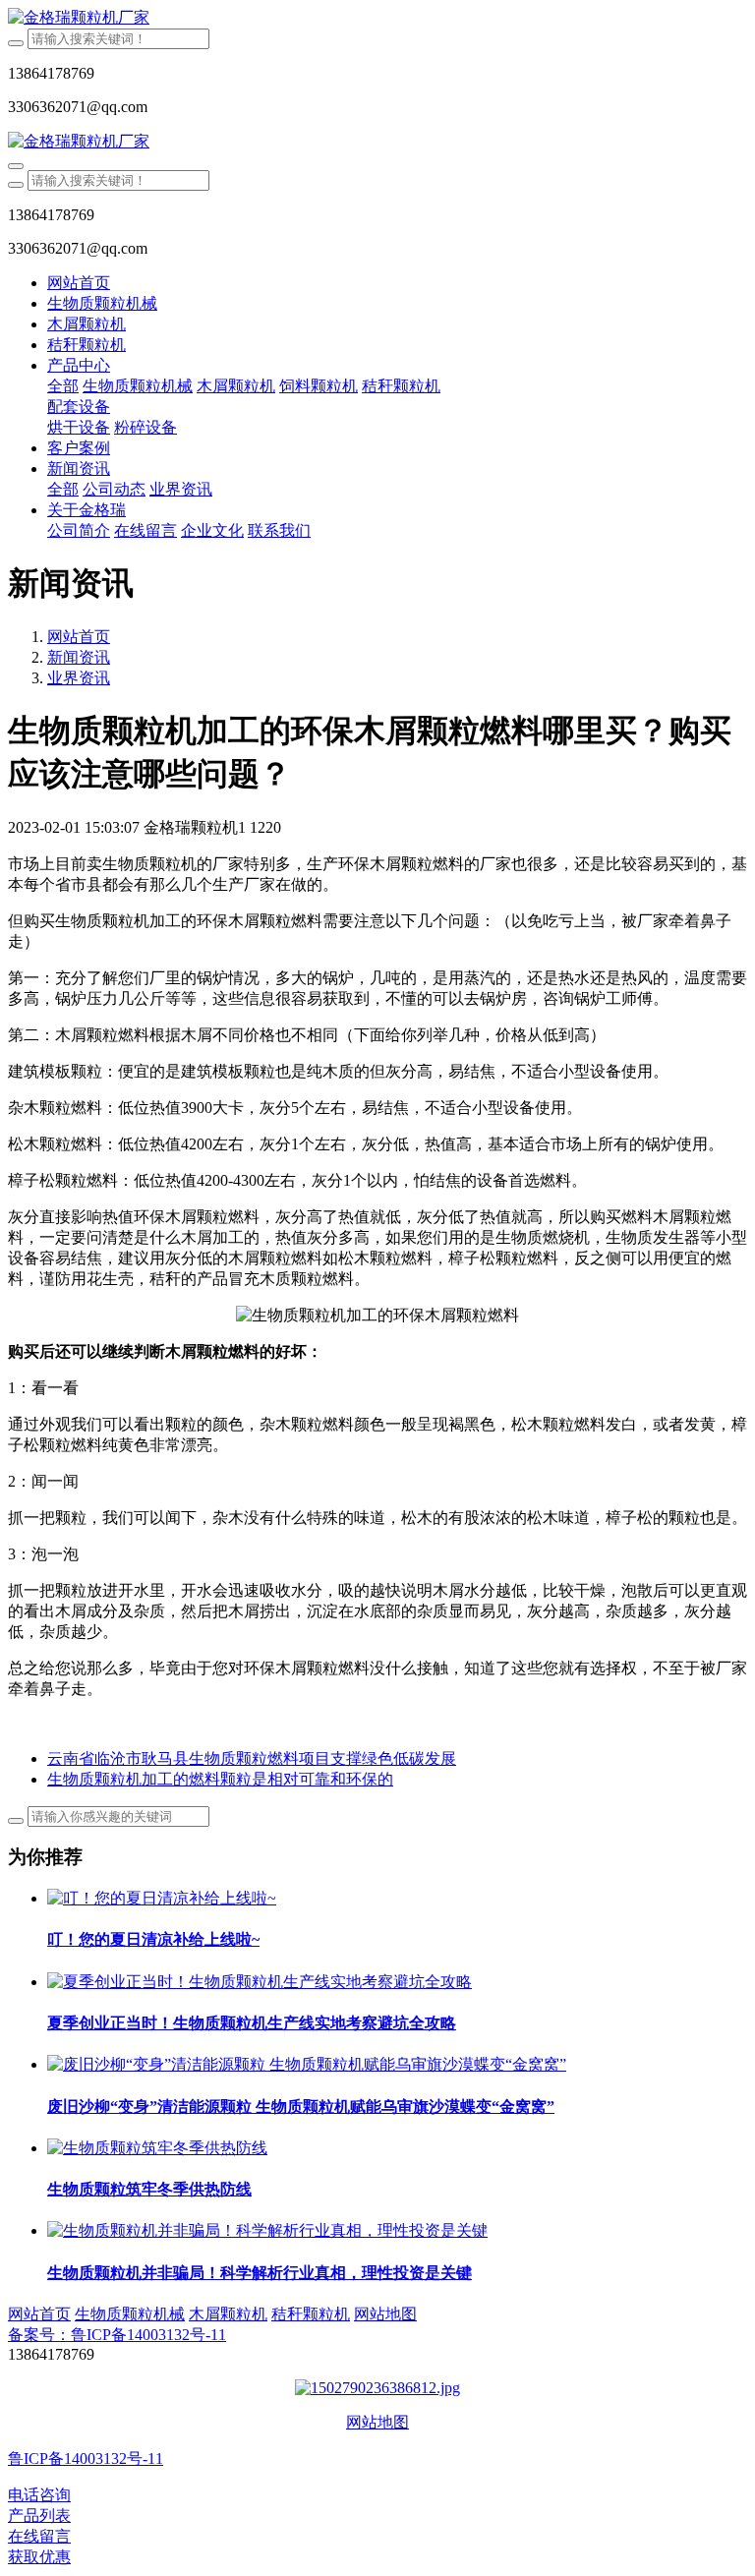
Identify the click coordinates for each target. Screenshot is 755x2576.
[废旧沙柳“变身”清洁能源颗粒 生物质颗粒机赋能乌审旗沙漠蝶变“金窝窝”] (307, 2064)
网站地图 (377, 2422)
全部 (63, 386)
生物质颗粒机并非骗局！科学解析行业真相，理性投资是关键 (260, 2273)
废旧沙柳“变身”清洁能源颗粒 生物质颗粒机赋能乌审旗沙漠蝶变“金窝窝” (301, 2107)
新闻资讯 (79, 657)
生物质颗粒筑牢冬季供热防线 (149, 2189)
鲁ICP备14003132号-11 (86, 2459)
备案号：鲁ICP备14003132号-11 (117, 2335)
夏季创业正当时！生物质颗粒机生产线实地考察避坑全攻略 (252, 2023)
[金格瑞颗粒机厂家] (377, 18)
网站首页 (79, 283)
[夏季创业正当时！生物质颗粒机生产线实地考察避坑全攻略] (260, 1982)
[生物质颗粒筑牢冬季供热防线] (157, 2148)
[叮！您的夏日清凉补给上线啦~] (162, 1898)
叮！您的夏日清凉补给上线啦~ (153, 1939)
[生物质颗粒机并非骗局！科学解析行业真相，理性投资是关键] (267, 2230)
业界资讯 (79, 678)
